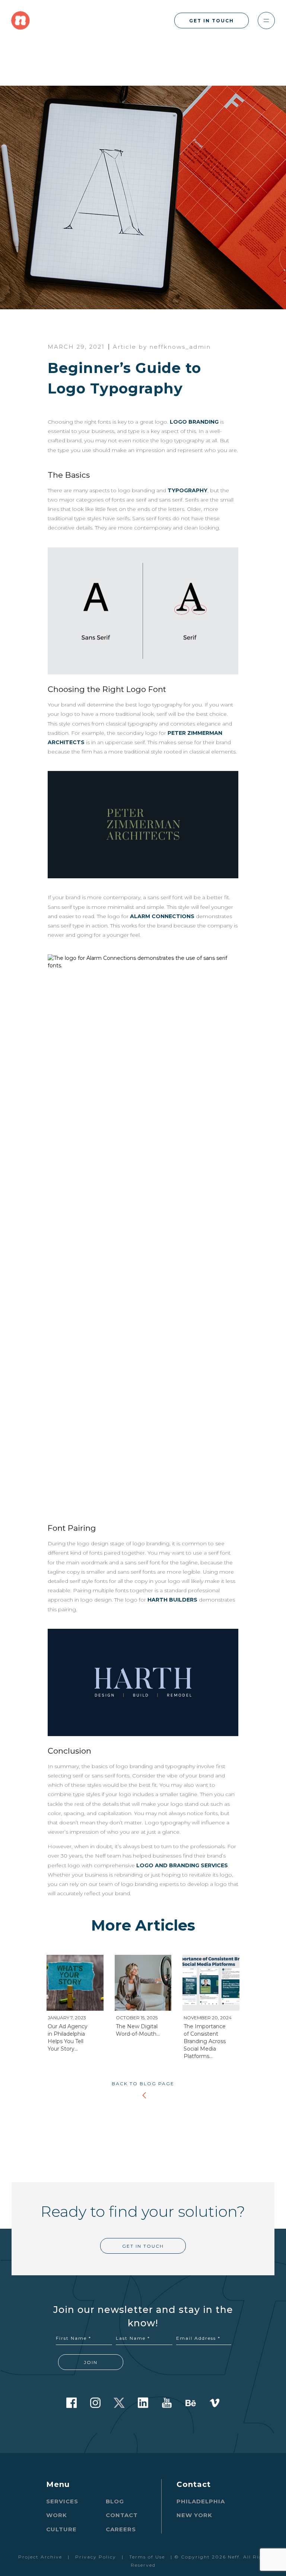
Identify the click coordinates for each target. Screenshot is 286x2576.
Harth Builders (172, 1600)
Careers (121, 2529)
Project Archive (40, 2557)
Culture (61, 2529)
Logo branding (194, 422)
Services (62, 2501)
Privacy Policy (96, 2557)
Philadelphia (201, 2501)
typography (188, 490)
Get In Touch (212, 21)
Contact (122, 2515)
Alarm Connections (162, 916)
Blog (115, 2501)
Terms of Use (147, 2557)
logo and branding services (182, 1865)
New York (194, 2515)
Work (57, 2515)
